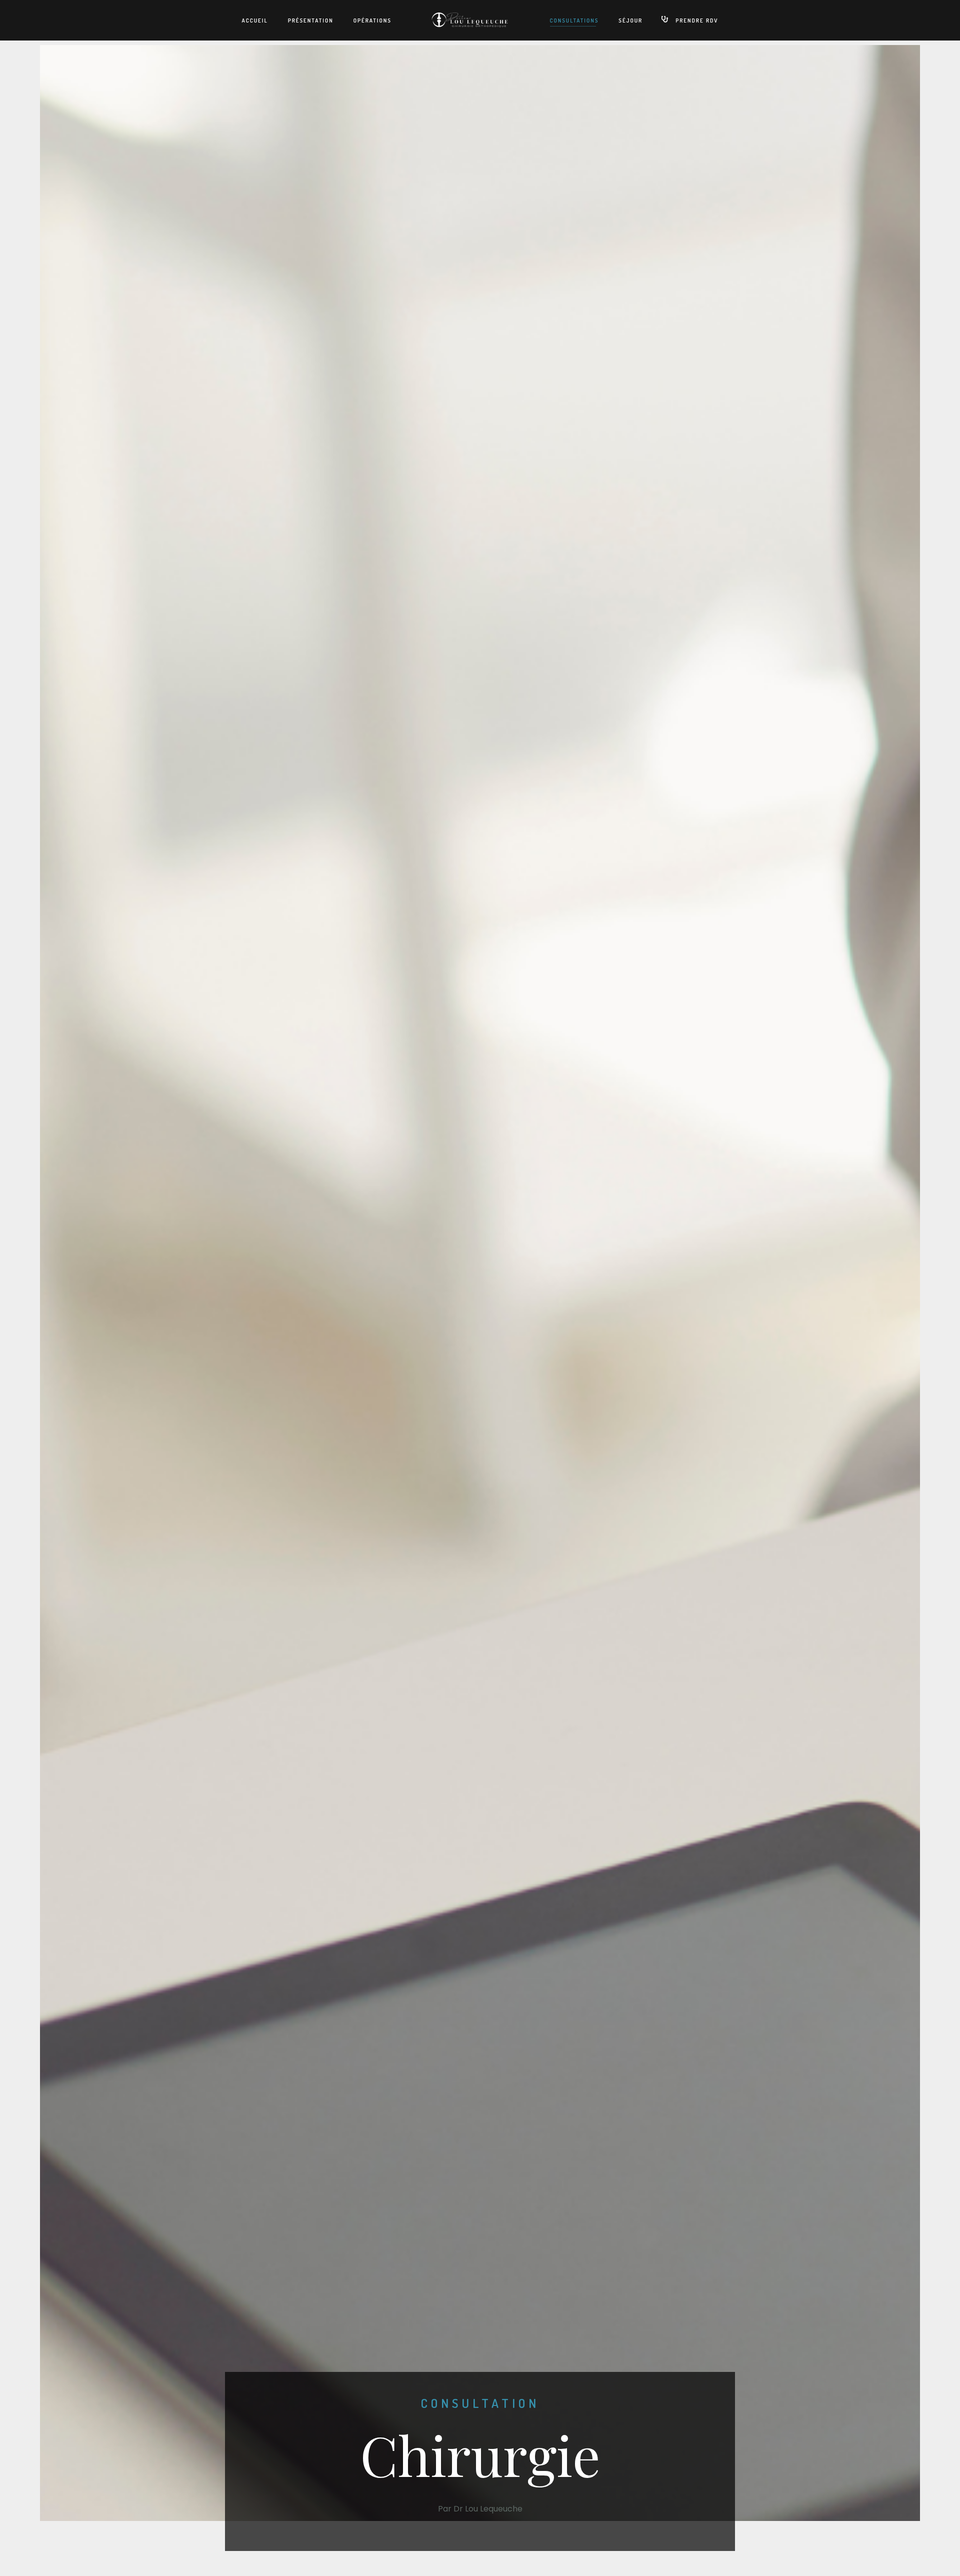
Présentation (311, 21)
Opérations (372, 21)
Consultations (574, 21)
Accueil (255, 21)
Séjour (630, 21)
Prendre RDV (697, 21)
